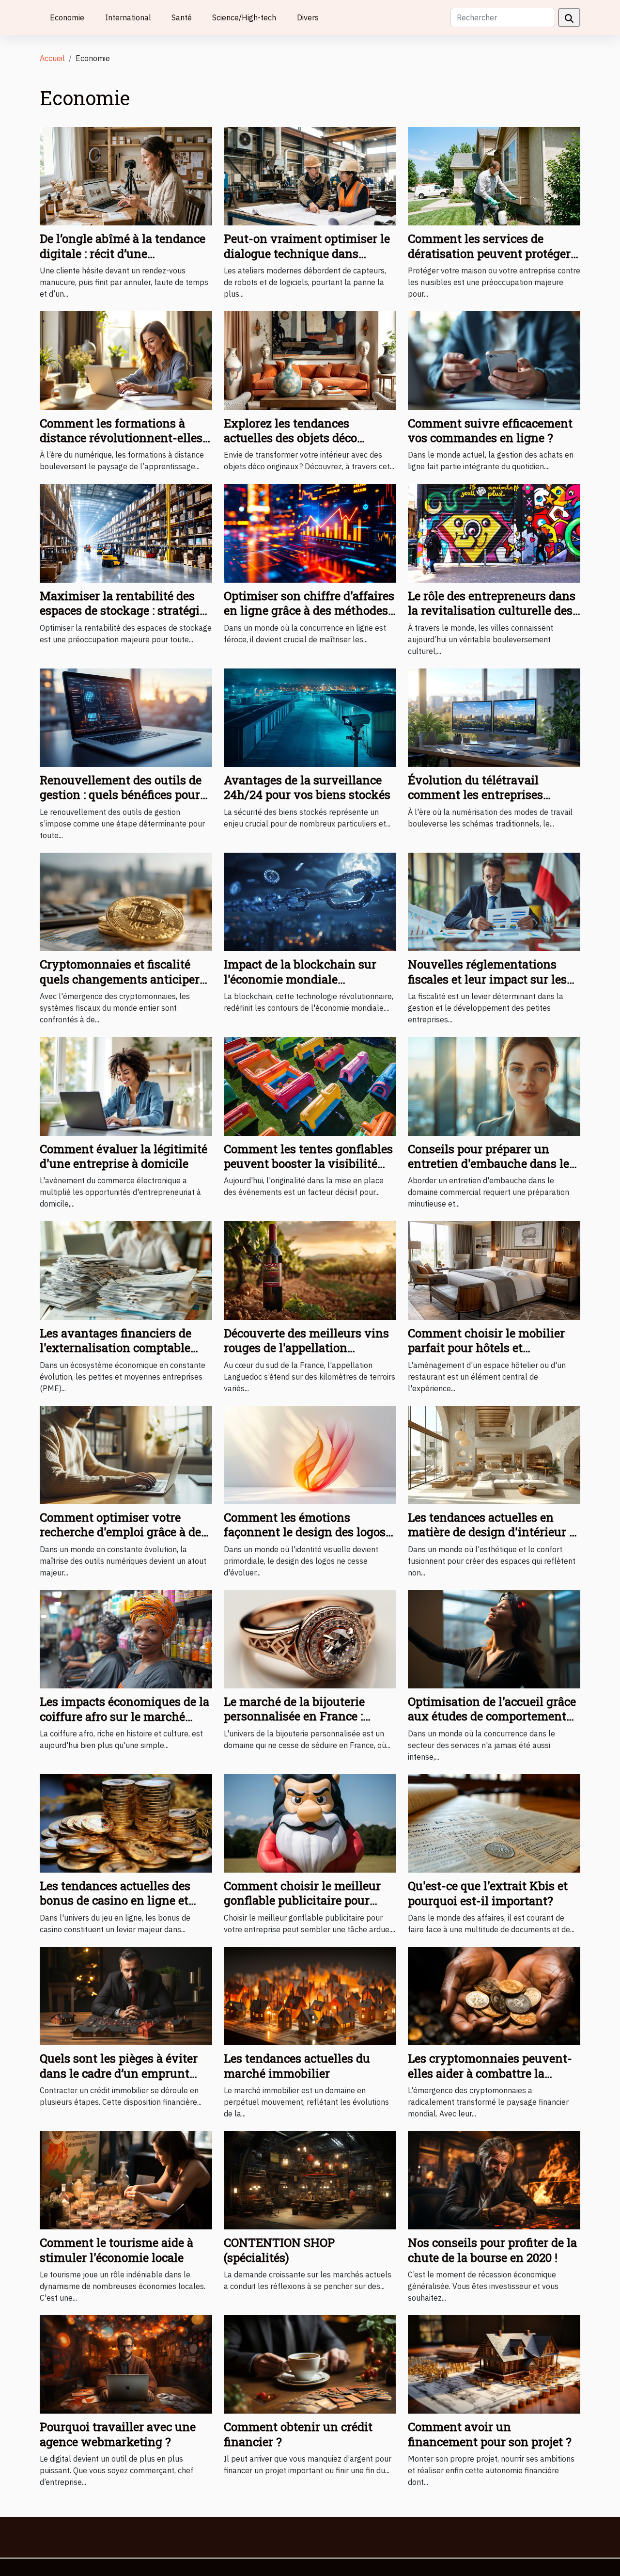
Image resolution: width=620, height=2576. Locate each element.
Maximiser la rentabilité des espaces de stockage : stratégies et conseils (125, 611)
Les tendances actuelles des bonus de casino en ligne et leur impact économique (115, 1900)
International (128, 17)
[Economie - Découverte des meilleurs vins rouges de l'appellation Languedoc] (310, 1270)
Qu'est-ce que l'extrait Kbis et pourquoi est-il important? (488, 1893)
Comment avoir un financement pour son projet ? (490, 2434)
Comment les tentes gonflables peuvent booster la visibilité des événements (308, 1164)
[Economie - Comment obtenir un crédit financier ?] (310, 2364)
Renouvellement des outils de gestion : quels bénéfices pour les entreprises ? (121, 795)
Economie (67, 17)
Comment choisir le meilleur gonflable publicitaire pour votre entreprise (302, 1900)
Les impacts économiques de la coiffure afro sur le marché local (124, 1716)
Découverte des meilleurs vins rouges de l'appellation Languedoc (306, 1348)
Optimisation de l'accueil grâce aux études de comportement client (492, 1716)
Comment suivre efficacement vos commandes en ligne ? (490, 430)
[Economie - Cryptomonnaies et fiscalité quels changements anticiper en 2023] (126, 901)
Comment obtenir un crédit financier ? (298, 2434)
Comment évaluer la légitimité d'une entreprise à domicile (124, 1156)
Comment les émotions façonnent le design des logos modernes (305, 1532)
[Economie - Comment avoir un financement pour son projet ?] (494, 2364)
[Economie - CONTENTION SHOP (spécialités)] (310, 2179)
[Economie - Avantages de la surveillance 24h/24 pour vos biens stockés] (310, 717)
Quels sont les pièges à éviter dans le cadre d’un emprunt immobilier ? (119, 2073)
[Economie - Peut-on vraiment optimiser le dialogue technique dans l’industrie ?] (310, 175)
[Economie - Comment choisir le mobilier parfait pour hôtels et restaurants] (494, 1270)
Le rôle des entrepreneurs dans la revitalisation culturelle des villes (492, 611)
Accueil (52, 58)
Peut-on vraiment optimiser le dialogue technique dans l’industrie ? (307, 253)
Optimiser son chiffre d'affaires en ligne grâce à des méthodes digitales (309, 611)
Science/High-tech (244, 17)
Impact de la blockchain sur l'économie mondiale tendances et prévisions (300, 979)
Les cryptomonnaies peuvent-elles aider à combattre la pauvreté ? (490, 2073)
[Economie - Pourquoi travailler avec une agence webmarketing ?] (126, 2364)
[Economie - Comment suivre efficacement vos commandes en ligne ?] (494, 360)
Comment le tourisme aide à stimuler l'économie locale (116, 2250)
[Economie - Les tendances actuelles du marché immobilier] (310, 1995)
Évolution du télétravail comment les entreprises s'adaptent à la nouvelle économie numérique (475, 802)
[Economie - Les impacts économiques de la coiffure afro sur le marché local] (126, 1638)
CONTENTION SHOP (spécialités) (279, 2250)
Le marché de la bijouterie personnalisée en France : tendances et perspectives (294, 1716)
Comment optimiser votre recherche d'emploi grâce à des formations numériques (123, 1532)
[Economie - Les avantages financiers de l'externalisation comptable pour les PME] (126, 1270)
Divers (308, 17)
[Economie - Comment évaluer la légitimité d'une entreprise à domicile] (126, 1085)
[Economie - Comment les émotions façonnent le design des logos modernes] (310, 1454)
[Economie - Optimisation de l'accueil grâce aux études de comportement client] (494, 1638)
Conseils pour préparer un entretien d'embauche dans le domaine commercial (488, 1164)
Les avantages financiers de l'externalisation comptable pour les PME (116, 1348)
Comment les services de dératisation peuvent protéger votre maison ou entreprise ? (489, 253)
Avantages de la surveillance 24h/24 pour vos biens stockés (307, 787)
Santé (182, 17)
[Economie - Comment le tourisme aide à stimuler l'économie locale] (126, 2179)
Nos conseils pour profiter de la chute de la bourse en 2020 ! (492, 2250)
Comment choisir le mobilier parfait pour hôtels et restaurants (486, 1348)
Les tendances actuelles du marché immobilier (297, 2066)
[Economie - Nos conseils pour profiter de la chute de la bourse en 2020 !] (494, 2179)
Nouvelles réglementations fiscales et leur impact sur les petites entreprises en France (487, 979)
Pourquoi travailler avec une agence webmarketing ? (118, 2434)
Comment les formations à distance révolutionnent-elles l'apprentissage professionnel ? (125, 438)
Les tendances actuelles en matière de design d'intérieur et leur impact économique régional (494, 1539)
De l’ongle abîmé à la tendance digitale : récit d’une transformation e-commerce (123, 253)
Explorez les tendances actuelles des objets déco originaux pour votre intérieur (306, 438)
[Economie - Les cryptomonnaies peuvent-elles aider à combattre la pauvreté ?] (494, 1995)
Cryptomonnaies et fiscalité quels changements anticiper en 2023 (120, 979)
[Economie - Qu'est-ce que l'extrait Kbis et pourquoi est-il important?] (494, 1823)
